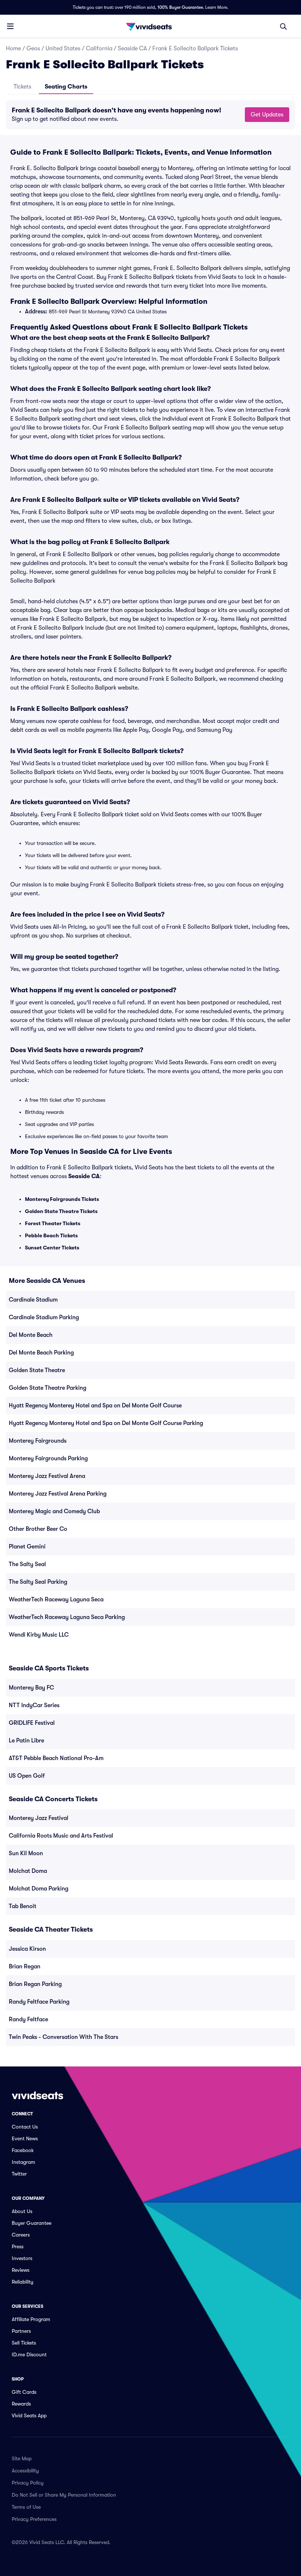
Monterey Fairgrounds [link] (38, 1441)
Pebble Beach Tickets (51, 1235)
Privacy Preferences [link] (34, 2519)
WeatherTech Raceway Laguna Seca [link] (56, 1600)
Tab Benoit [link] (23, 1906)
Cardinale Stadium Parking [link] (44, 1317)
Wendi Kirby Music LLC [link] (39, 1635)
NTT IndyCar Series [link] (34, 1705)
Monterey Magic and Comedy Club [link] (54, 1511)
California (99, 48)
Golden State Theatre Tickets (61, 1211)
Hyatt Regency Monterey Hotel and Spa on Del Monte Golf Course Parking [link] (106, 1423)
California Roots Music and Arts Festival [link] (61, 1836)
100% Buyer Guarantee (180, 7)
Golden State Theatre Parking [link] (48, 1388)
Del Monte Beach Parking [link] (41, 1353)
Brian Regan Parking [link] (35, 1984)
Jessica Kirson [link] (27, 1949)
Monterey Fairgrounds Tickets (62, 1199)
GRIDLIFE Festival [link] (32, 1723)
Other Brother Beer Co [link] (38, 1529)
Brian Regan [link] (25, 1967)
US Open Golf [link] (27, 1776)
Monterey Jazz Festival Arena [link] (47, 1476)
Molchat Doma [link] (28, 1871)
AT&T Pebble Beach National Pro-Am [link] (56, 1758)
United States (63, 48)
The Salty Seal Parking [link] (38, 1582)
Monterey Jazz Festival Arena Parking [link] (58, 1494)
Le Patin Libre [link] (26, 1741)
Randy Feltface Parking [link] (39, 2002)
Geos (33, 48)
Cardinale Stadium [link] (33, 1300)
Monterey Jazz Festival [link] (39, 1818)
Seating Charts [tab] (66, 87)
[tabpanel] (150, 115)
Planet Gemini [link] (27, 1547)
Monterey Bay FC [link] (31, 1688)
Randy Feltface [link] (28, 2019)
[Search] (283, 26)
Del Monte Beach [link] (31, 1335)
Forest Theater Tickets (53, 1223)
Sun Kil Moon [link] (26, 1853)
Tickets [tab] (22, 87)
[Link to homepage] (150, 26)
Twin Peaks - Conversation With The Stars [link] (64, 2037)
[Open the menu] (10, 26)
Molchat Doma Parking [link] (39, 1889)
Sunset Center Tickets (52, 1248)
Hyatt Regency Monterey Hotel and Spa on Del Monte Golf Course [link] (95, 1406)
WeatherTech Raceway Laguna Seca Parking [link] (67, 1617)
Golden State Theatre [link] (37, 1370)
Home (13, 48)
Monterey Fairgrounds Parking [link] (48, 1458)
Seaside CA (132, 48)
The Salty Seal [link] (27, 1564)
